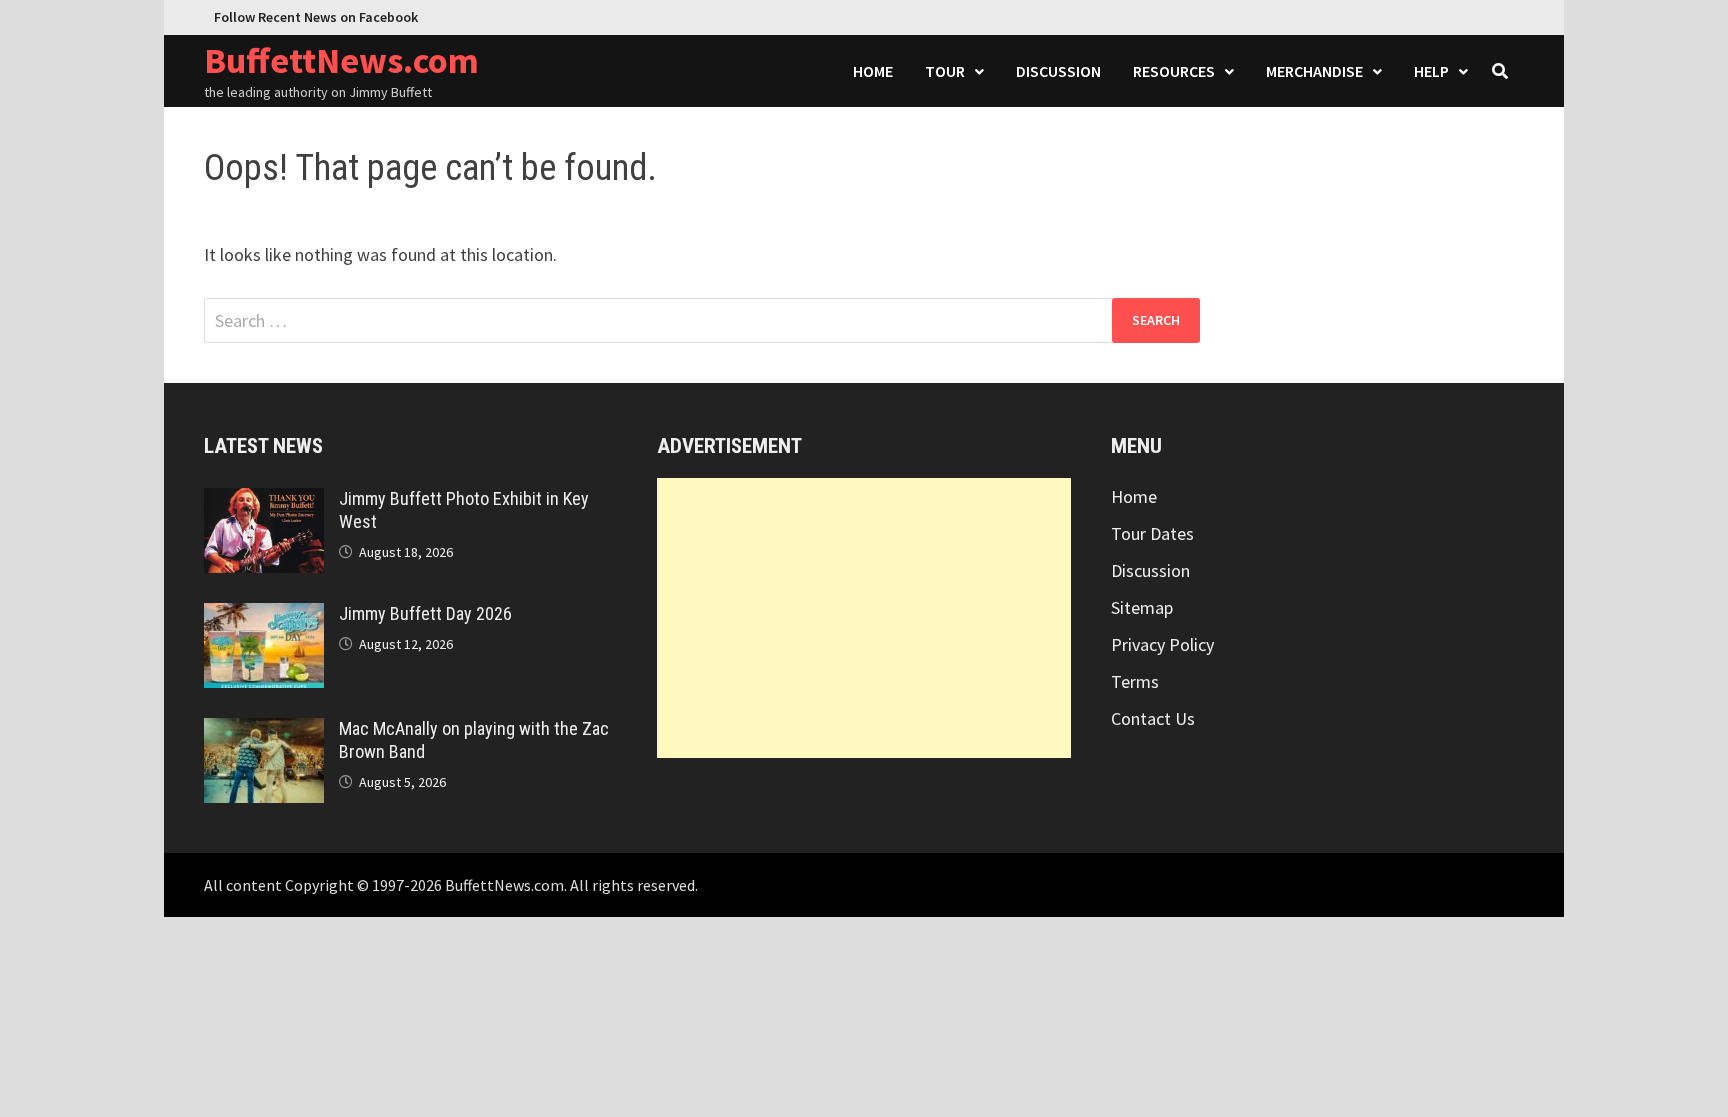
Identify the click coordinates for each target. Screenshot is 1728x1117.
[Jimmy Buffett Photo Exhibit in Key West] (264, 501)
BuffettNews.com (341, 60)
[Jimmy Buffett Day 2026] (264, 616)
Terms (1135, 681)
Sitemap (1142, 607)
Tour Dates (1152, 533)
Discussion (1058, 71)
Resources (1174, 71)
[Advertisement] (863, 618)
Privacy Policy (1162, 644)
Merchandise (1314, 71)
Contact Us (1153, 718)
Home (873, 71)
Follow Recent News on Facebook (316, 17)
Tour (945, 71)
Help (1431, 71)
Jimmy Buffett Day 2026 (425, 613)
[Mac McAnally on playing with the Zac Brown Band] (264, 731)
